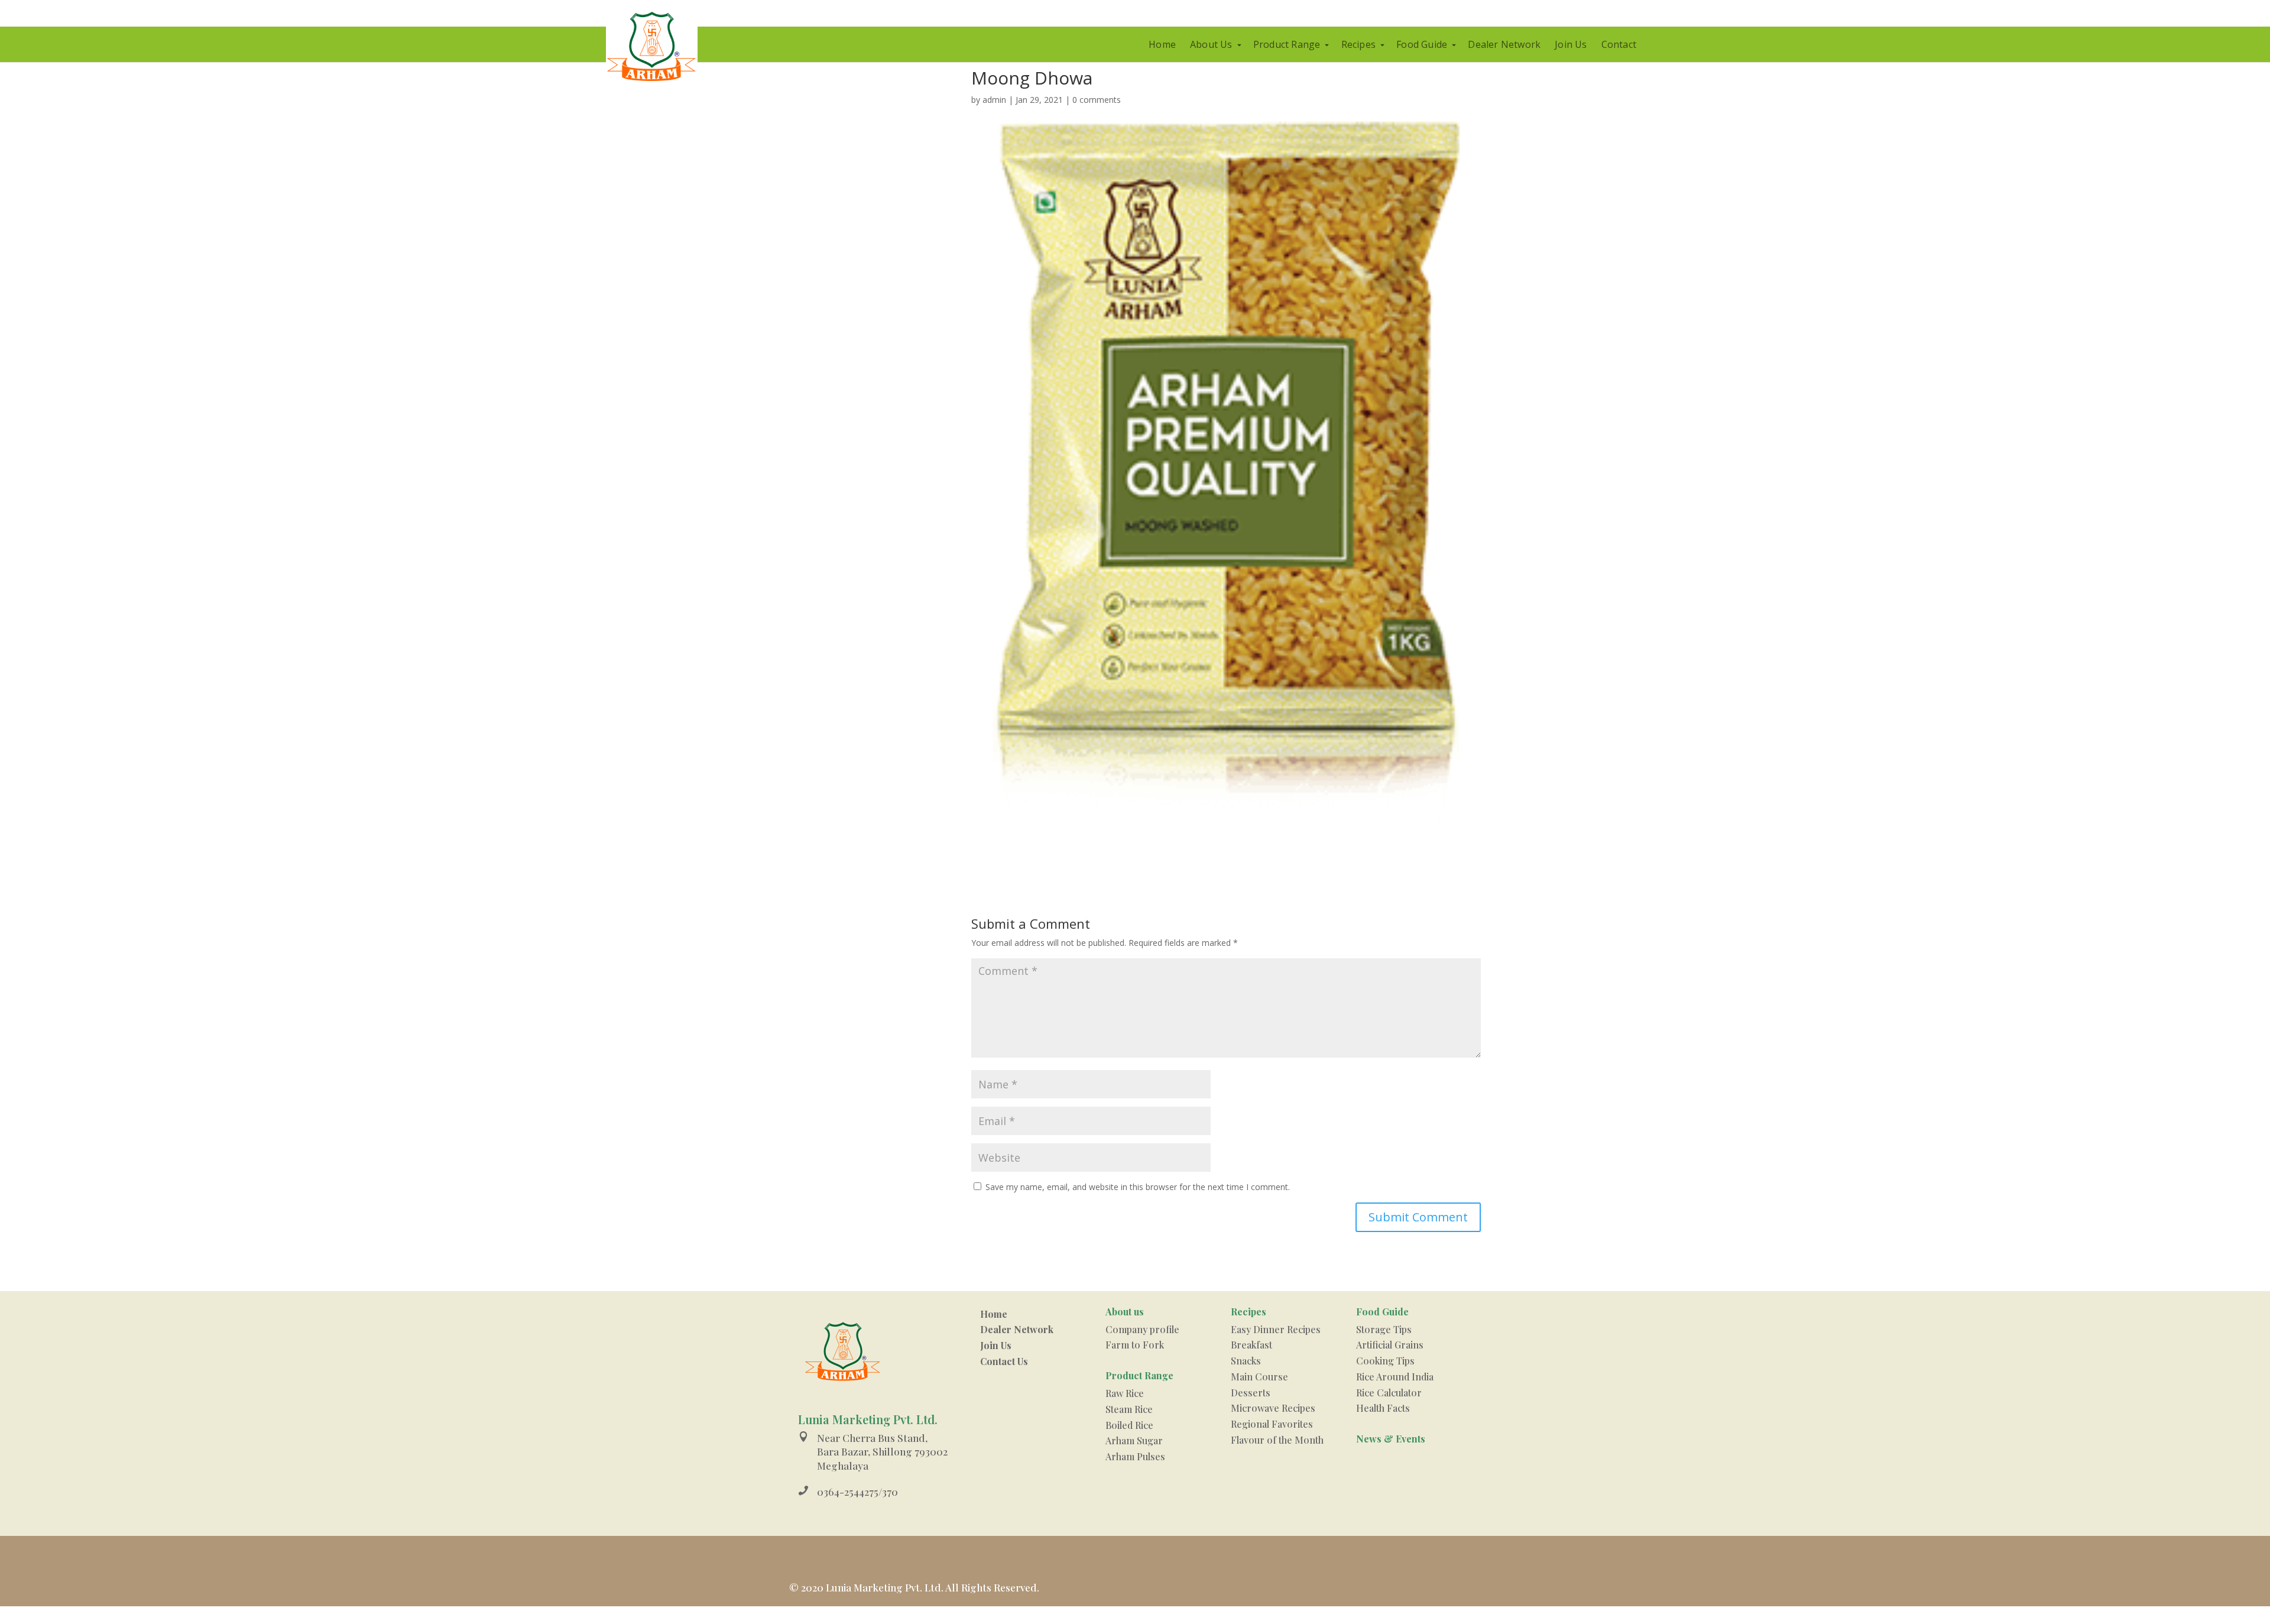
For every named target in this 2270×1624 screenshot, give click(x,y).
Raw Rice (1125, 1393)
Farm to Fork (1135, 1345)
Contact (1619, 44)
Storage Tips (1384, 1329)
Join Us (1571, 44)
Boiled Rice (1129, 1425)
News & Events (1391, 1439)
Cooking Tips (1385, 1361)
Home (1162, 44)
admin (994, 100)
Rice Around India (1395, 1377)
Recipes (1358, 44)
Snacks (1246, 1361)
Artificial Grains (1390, 1345)
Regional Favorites (1272, 1424)
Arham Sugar (1134, 1440)
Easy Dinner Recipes (1276, 1329)
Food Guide (1422, 44)
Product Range (1287, 44)
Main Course (1259, 1377)
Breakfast (1251, 1345)
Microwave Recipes (1273, 1408)
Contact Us (1004, 1361)
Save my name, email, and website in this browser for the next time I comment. (1138, 1187)
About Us (1211, 44)
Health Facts (1383, 1408)
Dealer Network (1504, 44)
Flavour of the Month (1277, 1440)
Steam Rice (1129, 1409)
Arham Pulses (1135, 1456)
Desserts (1251, 1393)
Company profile (1142, 1329)
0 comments (1097, 100)
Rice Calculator (1389, 1393)
